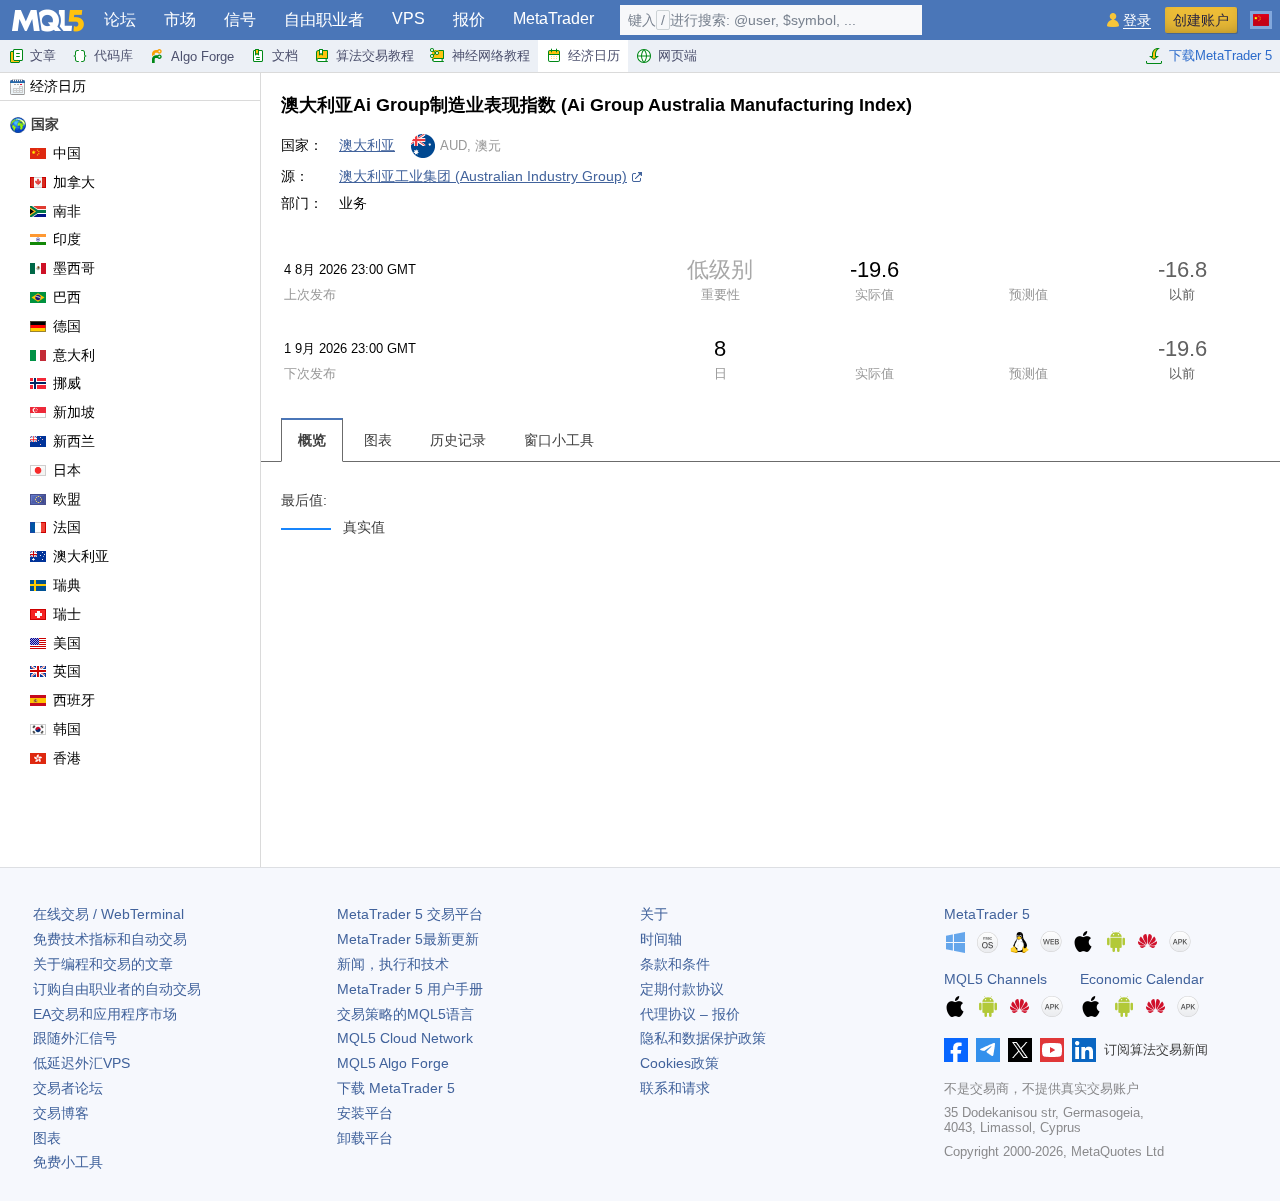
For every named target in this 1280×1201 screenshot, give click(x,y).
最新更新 (408, 939)
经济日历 (594, 55)
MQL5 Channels (995, 979)
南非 (67, 211)
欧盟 (67, 499)
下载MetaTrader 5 (1220, 55)
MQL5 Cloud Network (405, 1038)
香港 (67, 758)
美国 (67, 643)
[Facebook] (956, 1050)
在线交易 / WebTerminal (108, 914)
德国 (67, 326)
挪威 (67, 383)
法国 (67, 527)
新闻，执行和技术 (393, 964)
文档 (285, 55)
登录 (1137, 20)
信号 (240, 19)
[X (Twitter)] (1020, 1050)
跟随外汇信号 (75, 1038)
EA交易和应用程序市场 (105, 1014)
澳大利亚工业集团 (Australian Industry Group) (483, 176)
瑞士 (67, 614)
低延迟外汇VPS (81, 1063)
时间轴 (661, 939)
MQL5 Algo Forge (393, 1063)
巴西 (67, 297)
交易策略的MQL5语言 (405, 1014)
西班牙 (74, 700)
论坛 (120, 19)
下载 (396, 1088)
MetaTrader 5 (987, 914)
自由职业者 (324, 19)
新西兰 (74, 441)
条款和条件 (675, 964)
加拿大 (74, 182)
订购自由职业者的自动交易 (117, 989)
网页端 (677, 55)
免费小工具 (68, 1162)
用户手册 (410, 989)
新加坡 (74, 412)
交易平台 (410, 914)
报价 (469, 19)
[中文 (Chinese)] (1261, 12)
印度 (67, 239)
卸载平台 (365, 1138)
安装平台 (365, 1113)
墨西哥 (74, 268)
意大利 (74, 355)
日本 (67, 470)
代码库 (113, 55)
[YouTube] (1052, 1050)
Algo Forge (202, 56)
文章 (43, 55)
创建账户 (1201, 20)
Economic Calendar (1142, 979)
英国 (67, 671)
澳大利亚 (81, 556)
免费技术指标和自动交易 (110, 939)
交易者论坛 (68, 1088)
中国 (67, 153)
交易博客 (61, 1113)
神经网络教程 (491, 55)
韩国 (67, 729)
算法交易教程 (375, 55)
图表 (47, 1138)
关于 (654, 914)
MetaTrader (553, 18)
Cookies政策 (679, 1063)
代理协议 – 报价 (690, 1014)
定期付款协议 (682, 989)
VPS (408, 18)
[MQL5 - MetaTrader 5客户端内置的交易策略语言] (48, 20)
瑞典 (67, 585)
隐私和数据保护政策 (703, 1038)
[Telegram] (988, 1050)
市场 (180, 19)
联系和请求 (675, 1088)
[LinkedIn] (1084, 1050)
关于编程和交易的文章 (103, 964)
